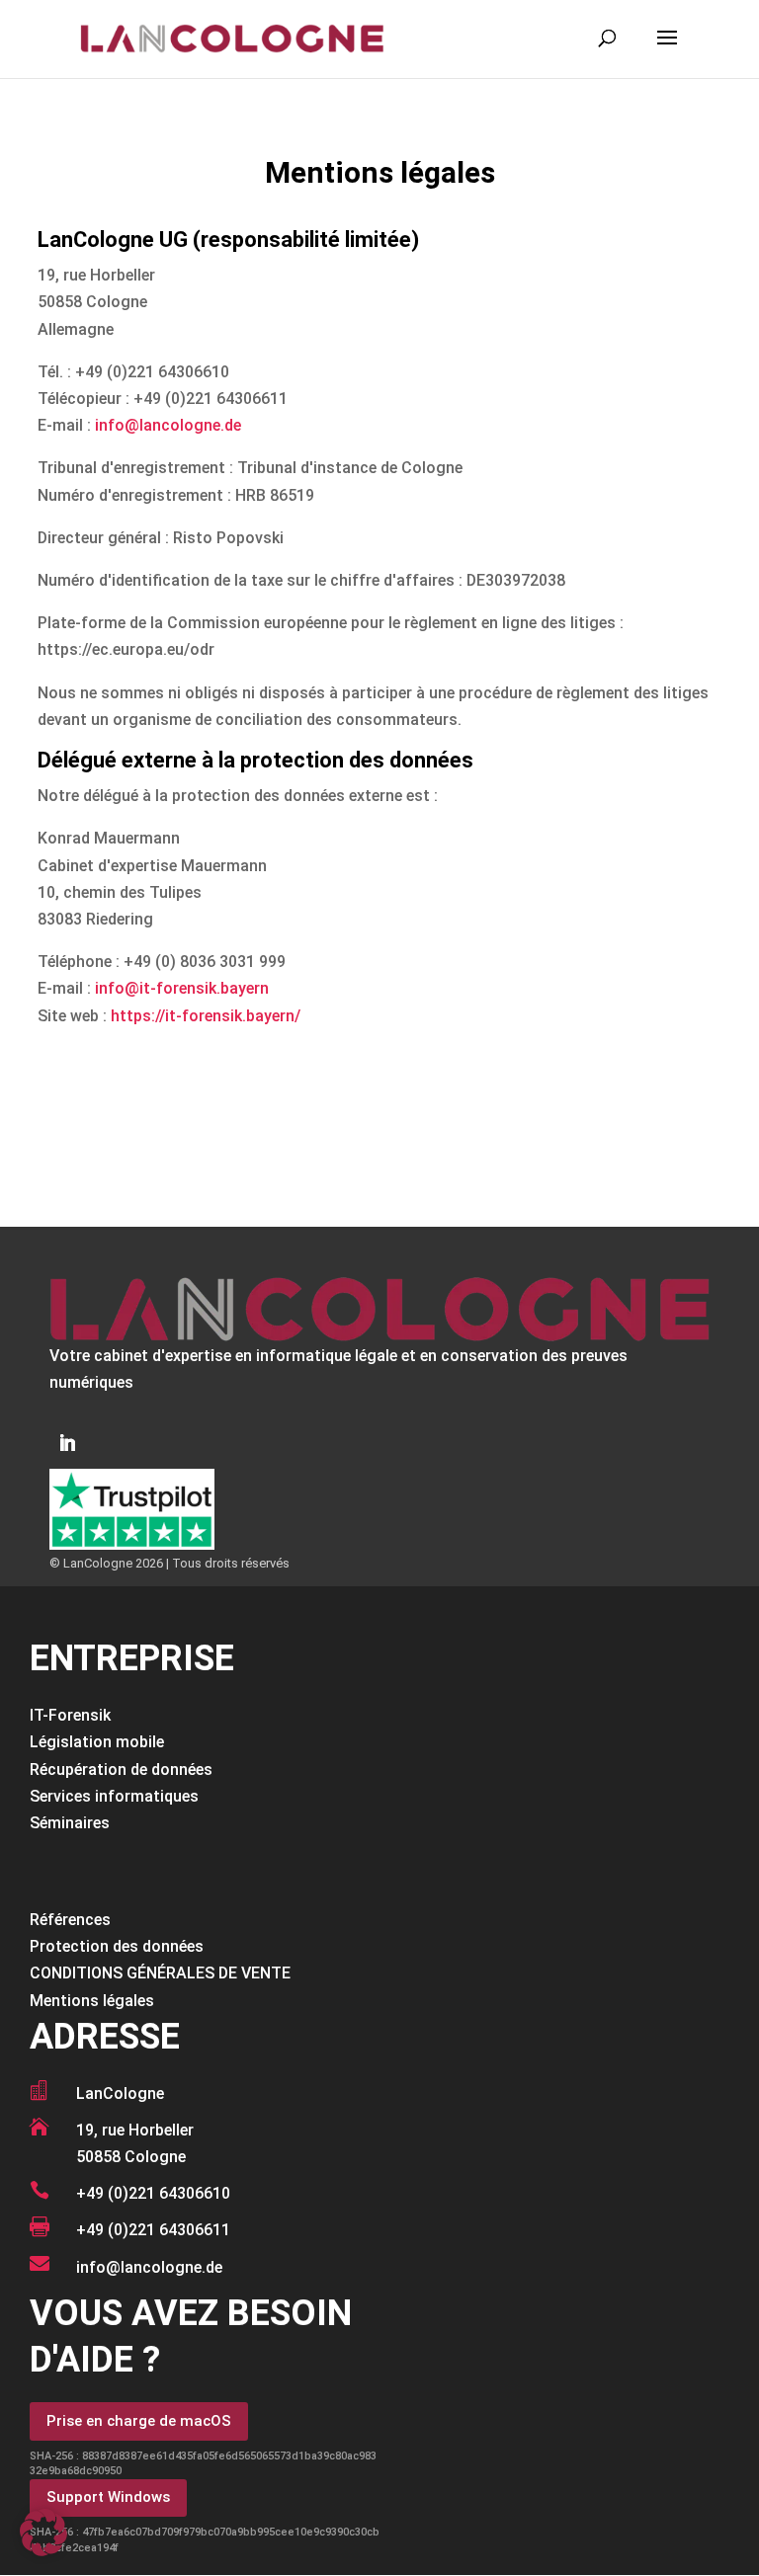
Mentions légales (92, 2001)
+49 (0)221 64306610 (153, 2193)
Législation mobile (97, 1742)
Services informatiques (114, 1796)
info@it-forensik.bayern (182, 988)
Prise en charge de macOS (139, 2421)
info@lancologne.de (168, 425)
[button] (43, 2533)
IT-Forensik (70, 1715)
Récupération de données (121, 1770)
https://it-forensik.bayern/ (206, 1016)
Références (70, 1920)
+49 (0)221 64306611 (153, 2230)
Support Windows (108, 2497)
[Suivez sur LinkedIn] (67, 1443)
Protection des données (117, 1946)
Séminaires (70, 1823)
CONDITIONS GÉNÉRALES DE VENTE (160, 1973)
